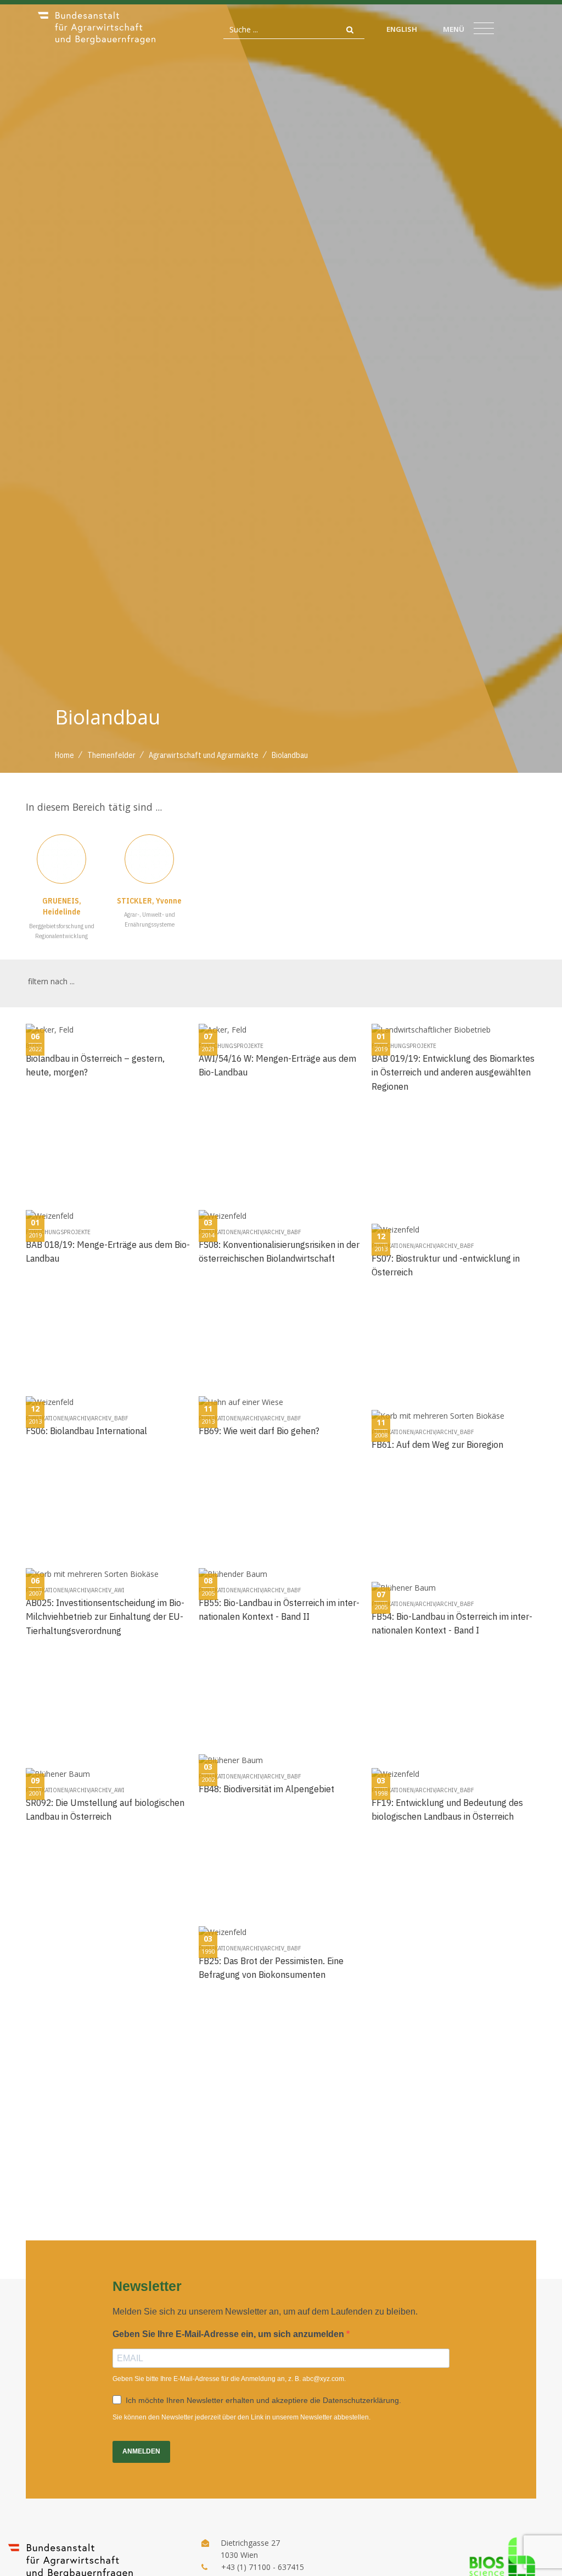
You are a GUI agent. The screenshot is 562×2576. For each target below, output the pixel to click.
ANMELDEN (141, 2451)
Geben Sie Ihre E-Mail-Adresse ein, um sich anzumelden (229, 2334)
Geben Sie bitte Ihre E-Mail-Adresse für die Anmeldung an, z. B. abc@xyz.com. (229, 2379)
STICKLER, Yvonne (149, 901)
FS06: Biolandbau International (86, 1431)
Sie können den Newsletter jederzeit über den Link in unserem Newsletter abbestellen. (241, 2417)
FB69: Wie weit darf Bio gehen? (259, 1431)
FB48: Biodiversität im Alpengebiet (266, 1789)
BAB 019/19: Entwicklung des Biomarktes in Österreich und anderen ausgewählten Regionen (453, 1072)
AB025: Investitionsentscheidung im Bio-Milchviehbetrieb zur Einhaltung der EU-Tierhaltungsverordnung (105, 1616)
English (402, 29)
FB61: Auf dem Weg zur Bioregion (437, 1444)
